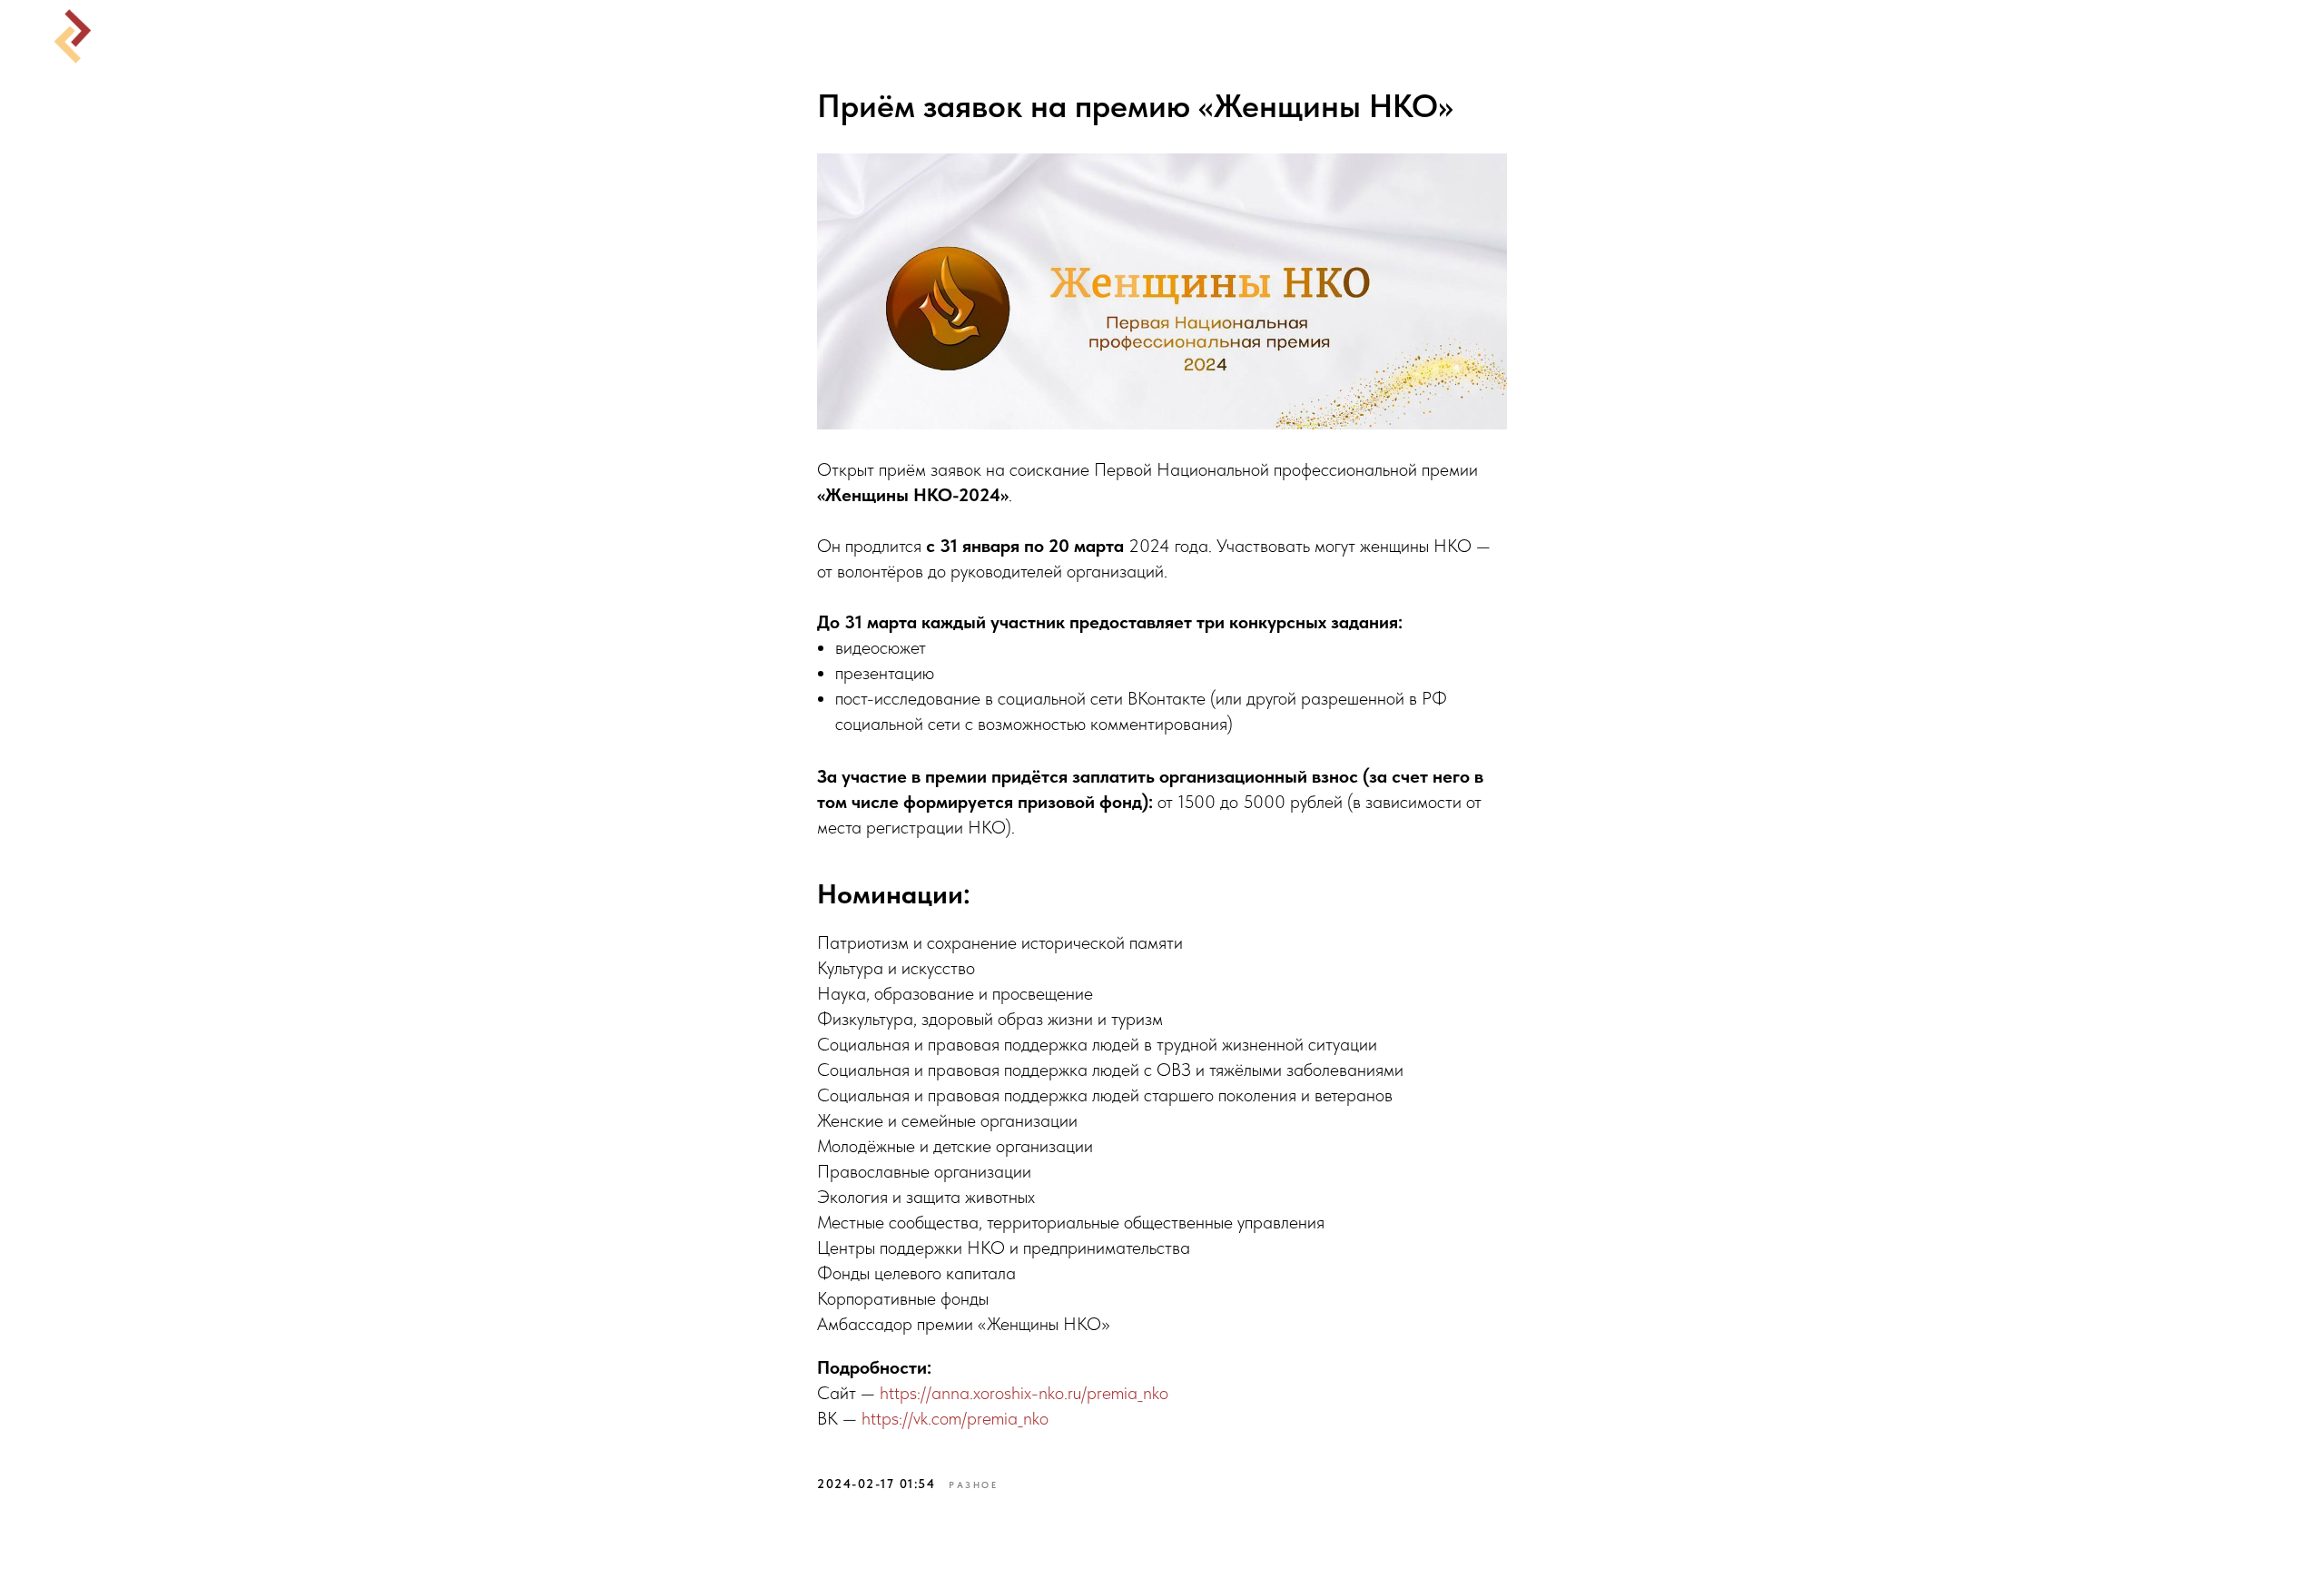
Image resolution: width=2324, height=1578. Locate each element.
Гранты (1192, 36)
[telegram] (2270, 36)
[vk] (2230, 36)
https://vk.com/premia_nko (955, 1418)
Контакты (1378, 36)
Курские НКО (965, 36)
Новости (1093, 36)
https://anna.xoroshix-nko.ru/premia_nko (1024, 1393)
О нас (1279, 36)
